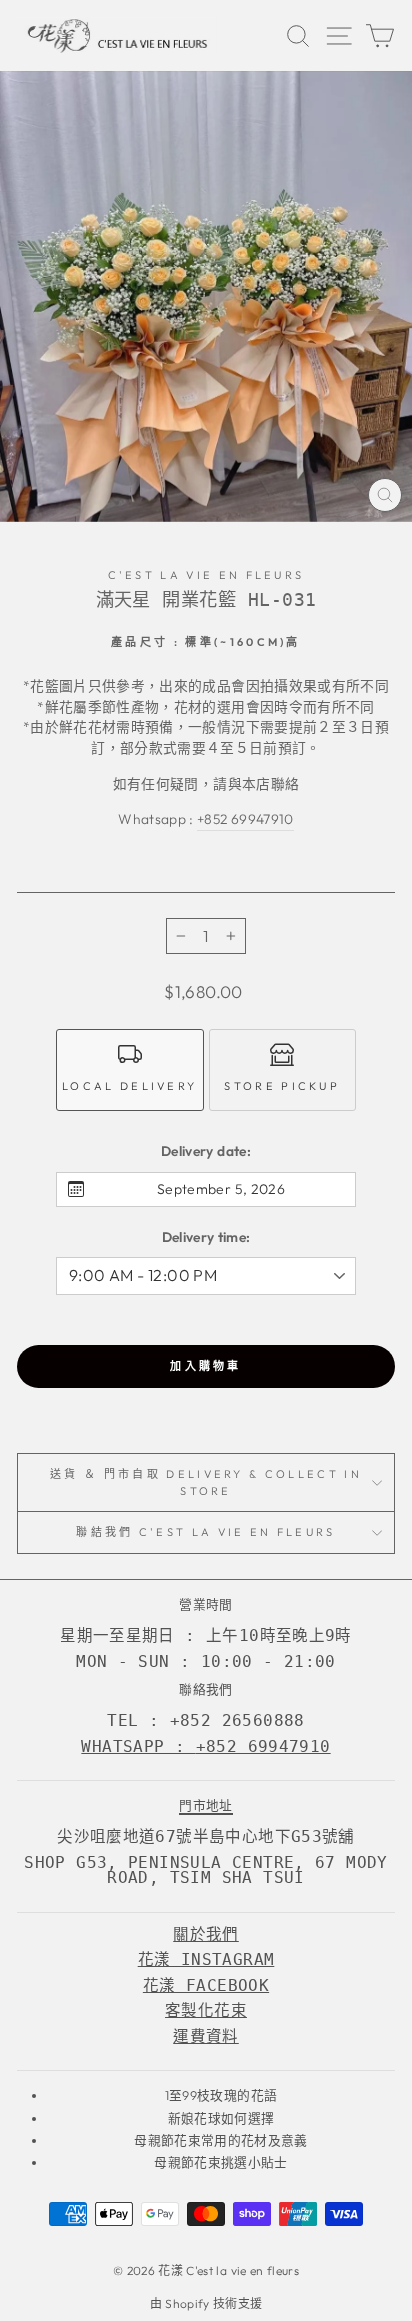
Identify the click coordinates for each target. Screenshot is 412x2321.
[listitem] (130, 1070)
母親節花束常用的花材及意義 (221, 2140)
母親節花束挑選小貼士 (220, 2162)
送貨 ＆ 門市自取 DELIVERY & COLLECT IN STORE (206, 1482)
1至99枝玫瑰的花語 (221, 2095)
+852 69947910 (245, 819)
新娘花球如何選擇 (221, 2118)
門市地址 (205, 1805)
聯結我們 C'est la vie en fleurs (205, 1532)
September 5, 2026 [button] (221, 1189)
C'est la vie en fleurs (206, 575)
